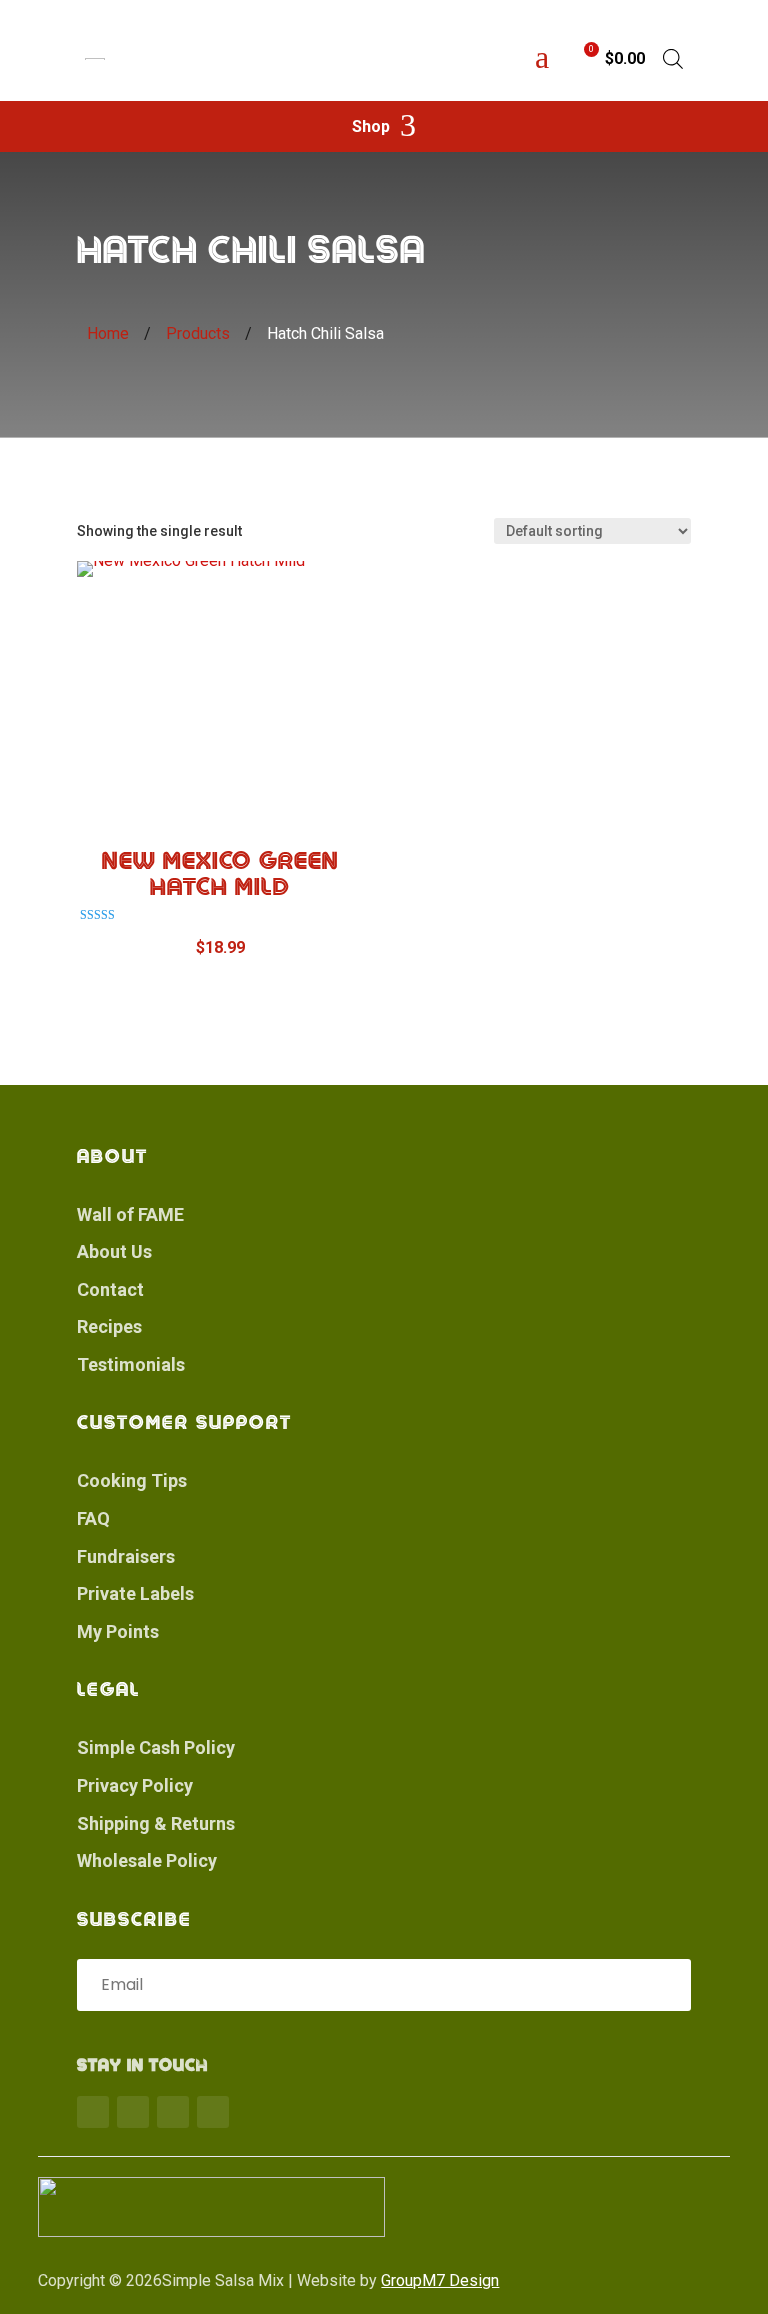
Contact (110, 1289)
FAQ (93, 1518)
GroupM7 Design (440, 2280)
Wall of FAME (130, 1214)
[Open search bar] (673, 59)
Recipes (109, 1326)
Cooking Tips (132, 1480)
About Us (114, 1251)
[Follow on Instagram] (173, 2112)
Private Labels (135, 1593)
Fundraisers (126, 1556)
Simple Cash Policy (156, 1747)
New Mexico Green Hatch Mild (220, 874)
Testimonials (131, 1364)
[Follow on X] (133, 2112)
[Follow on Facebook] (93, 2112)
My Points (118, 1631)
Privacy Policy (135, 1785)
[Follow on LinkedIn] (213, 2112)
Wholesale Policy (147, 1860)
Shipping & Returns (156, 1823)
